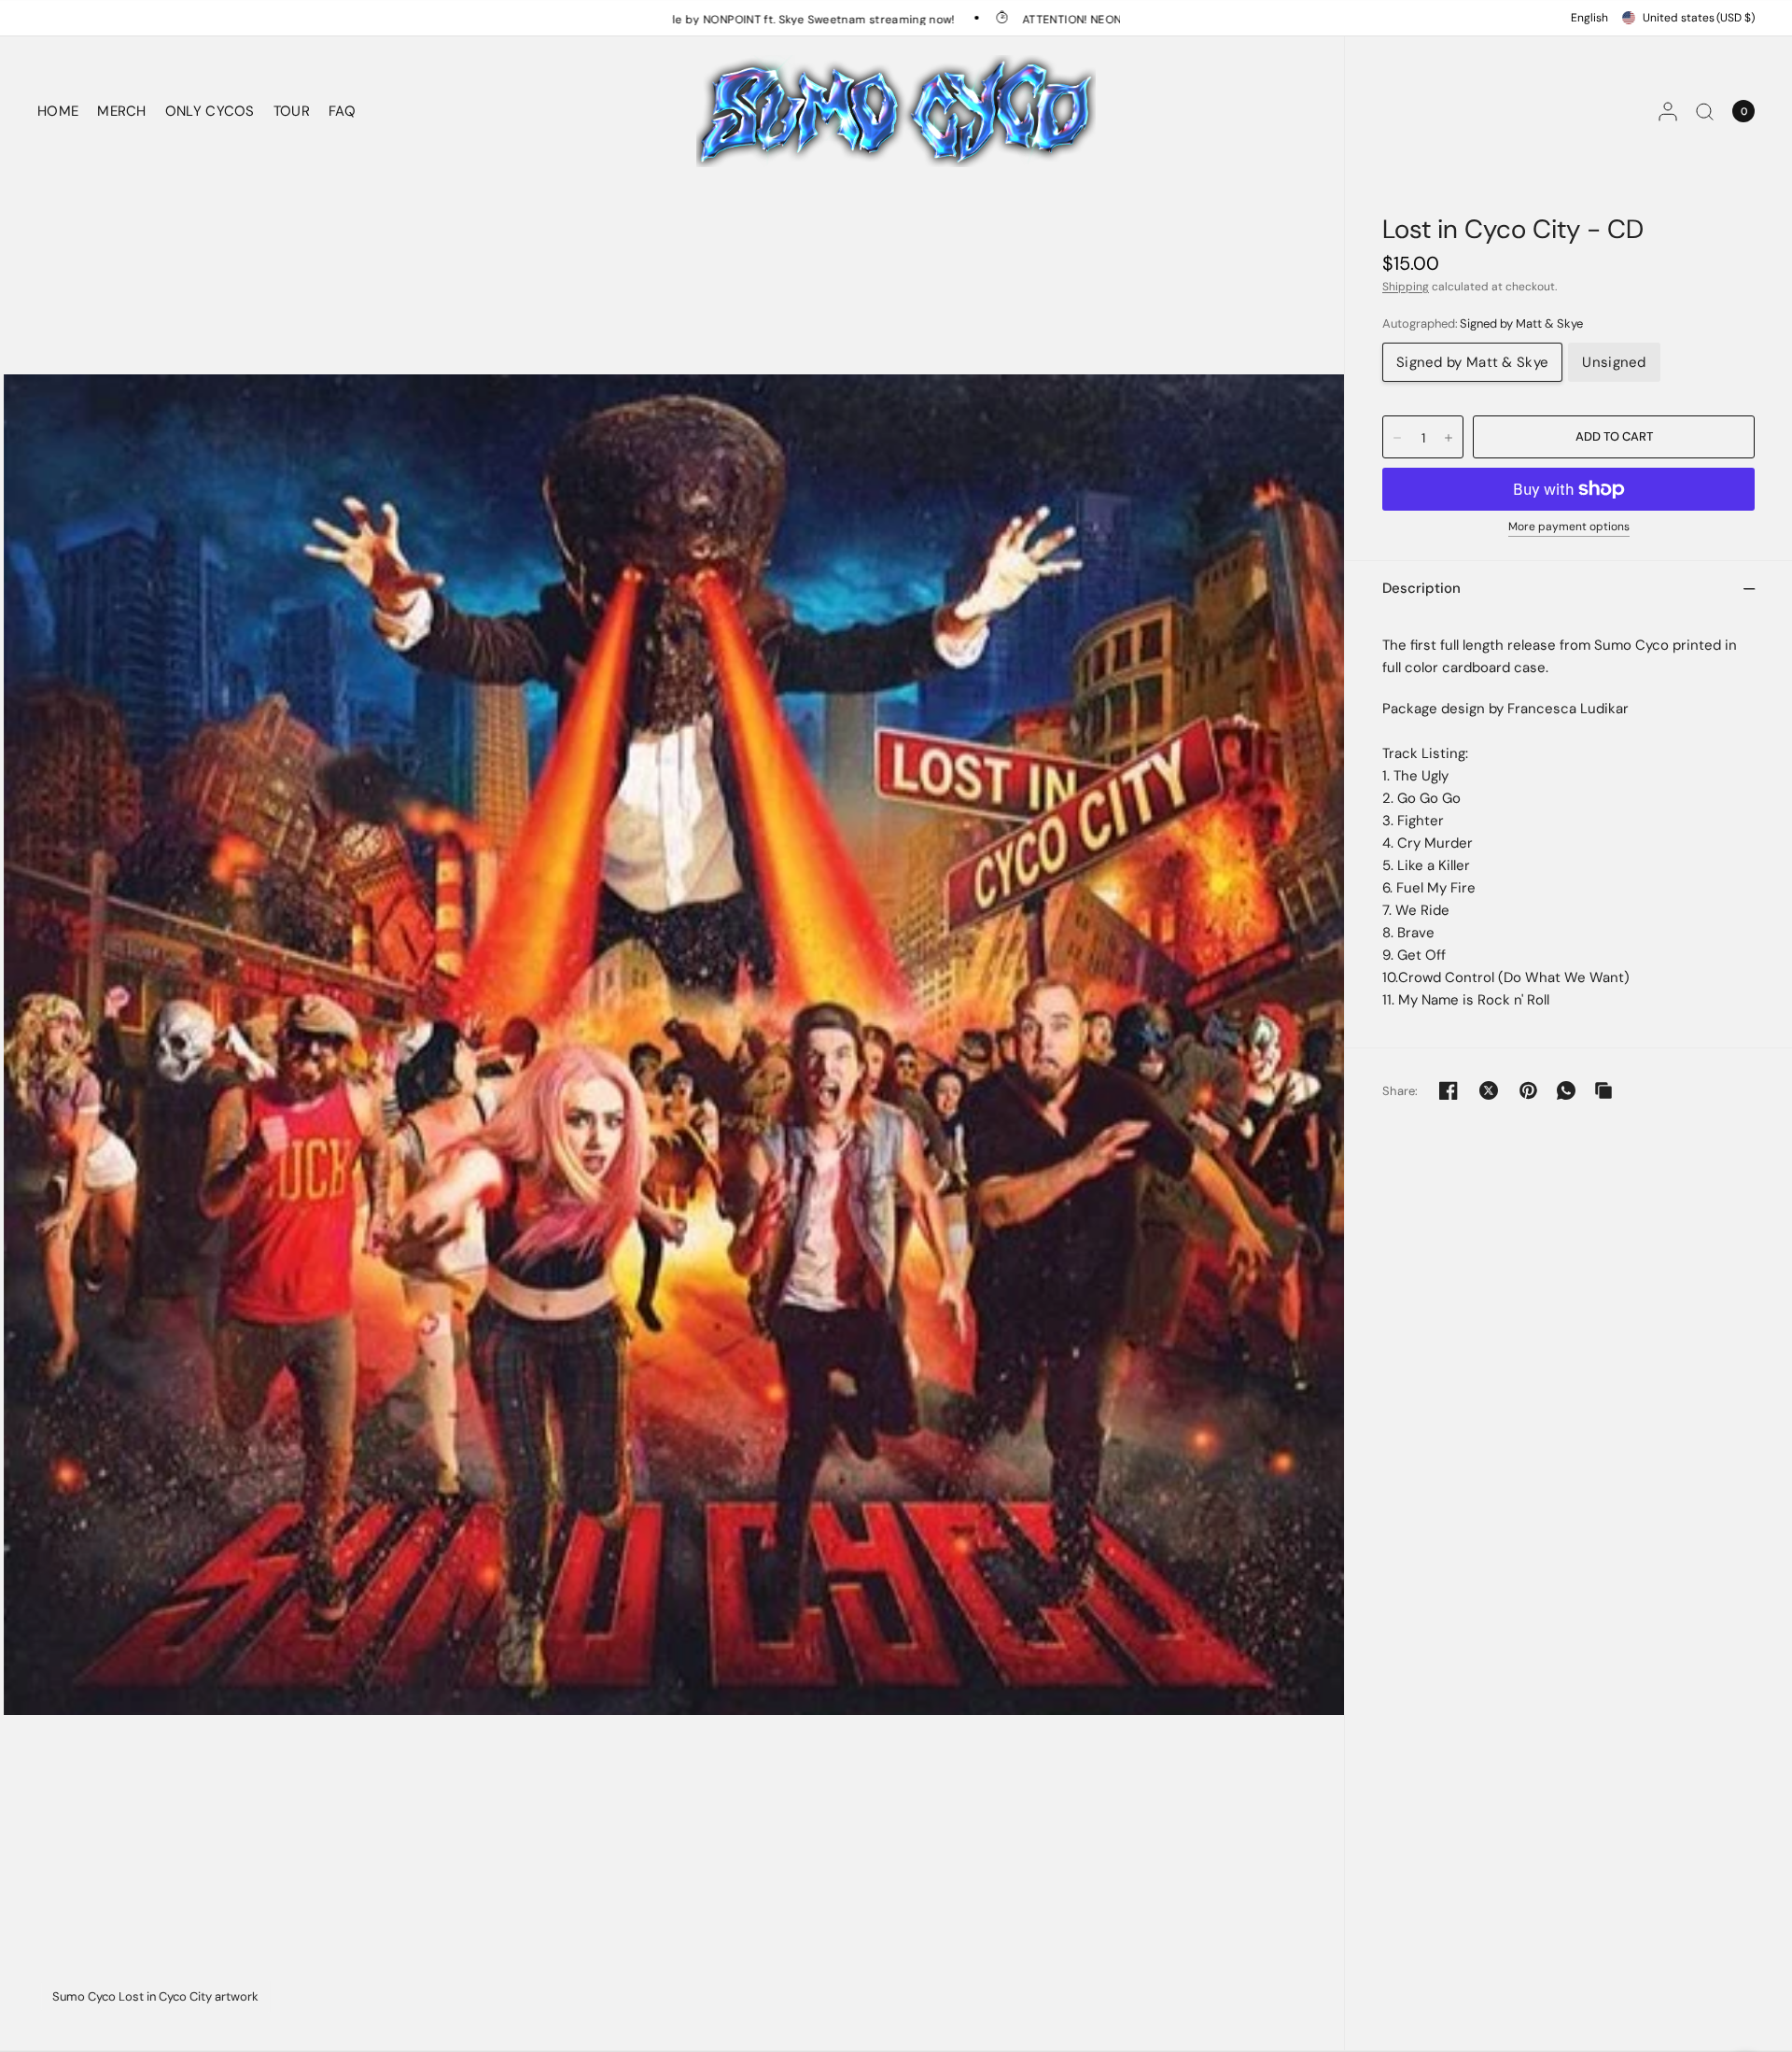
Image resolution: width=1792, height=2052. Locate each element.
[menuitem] (63, 111)
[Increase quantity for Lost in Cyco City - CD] (1449, 438)
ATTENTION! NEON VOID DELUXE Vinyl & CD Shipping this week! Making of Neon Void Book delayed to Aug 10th (1134, 19)
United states (1699, 18)
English (1589, 18)
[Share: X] (1489, 1090)
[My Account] (1668, 111)
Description (1421, 588)
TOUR (292, 111)
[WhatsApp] (1566, 1090)
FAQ (342, 111)
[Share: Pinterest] (1529, 1090)
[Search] (1705, 111)
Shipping (1406, 287)
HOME (58, 111)
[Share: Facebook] (1449, 1090)
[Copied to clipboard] (1603, 1090)
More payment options (1569, 527)
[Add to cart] (1614, 437)
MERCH (122, 111)
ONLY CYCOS (210, 111)
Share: (1400, 1091)
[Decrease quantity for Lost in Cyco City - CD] (1397, 438)
